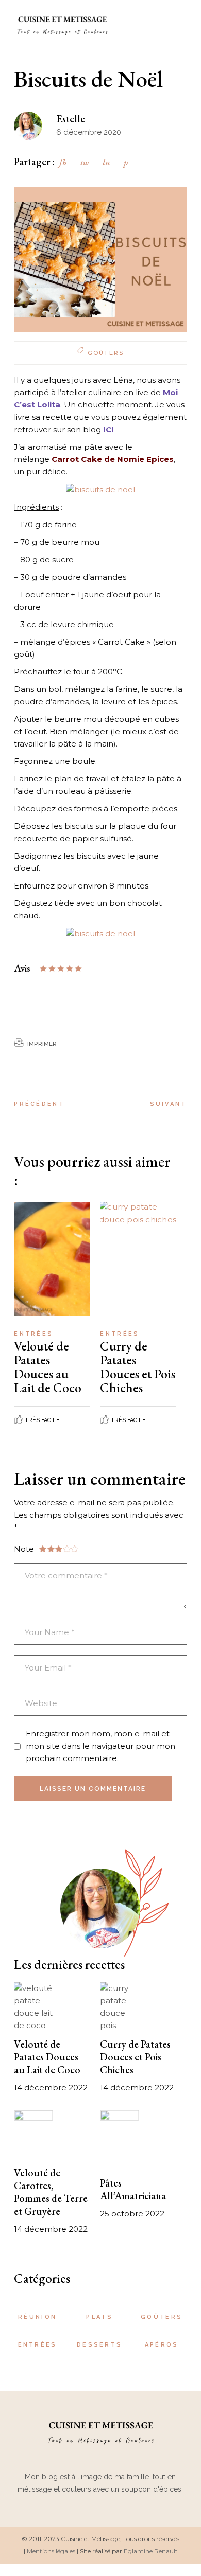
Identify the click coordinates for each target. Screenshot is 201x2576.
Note (24, 1549)
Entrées (33, 1334)
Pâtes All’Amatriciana (133, 2189)
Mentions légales (51, 2551)
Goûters (106, 353)
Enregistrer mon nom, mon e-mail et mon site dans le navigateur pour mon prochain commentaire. (100, 1746)
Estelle (71, 119)
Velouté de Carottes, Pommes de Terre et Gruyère (51, 2192)
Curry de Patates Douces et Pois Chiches (138, 1367)
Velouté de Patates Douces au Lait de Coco (48, 1367)
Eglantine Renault (151, 2551)
